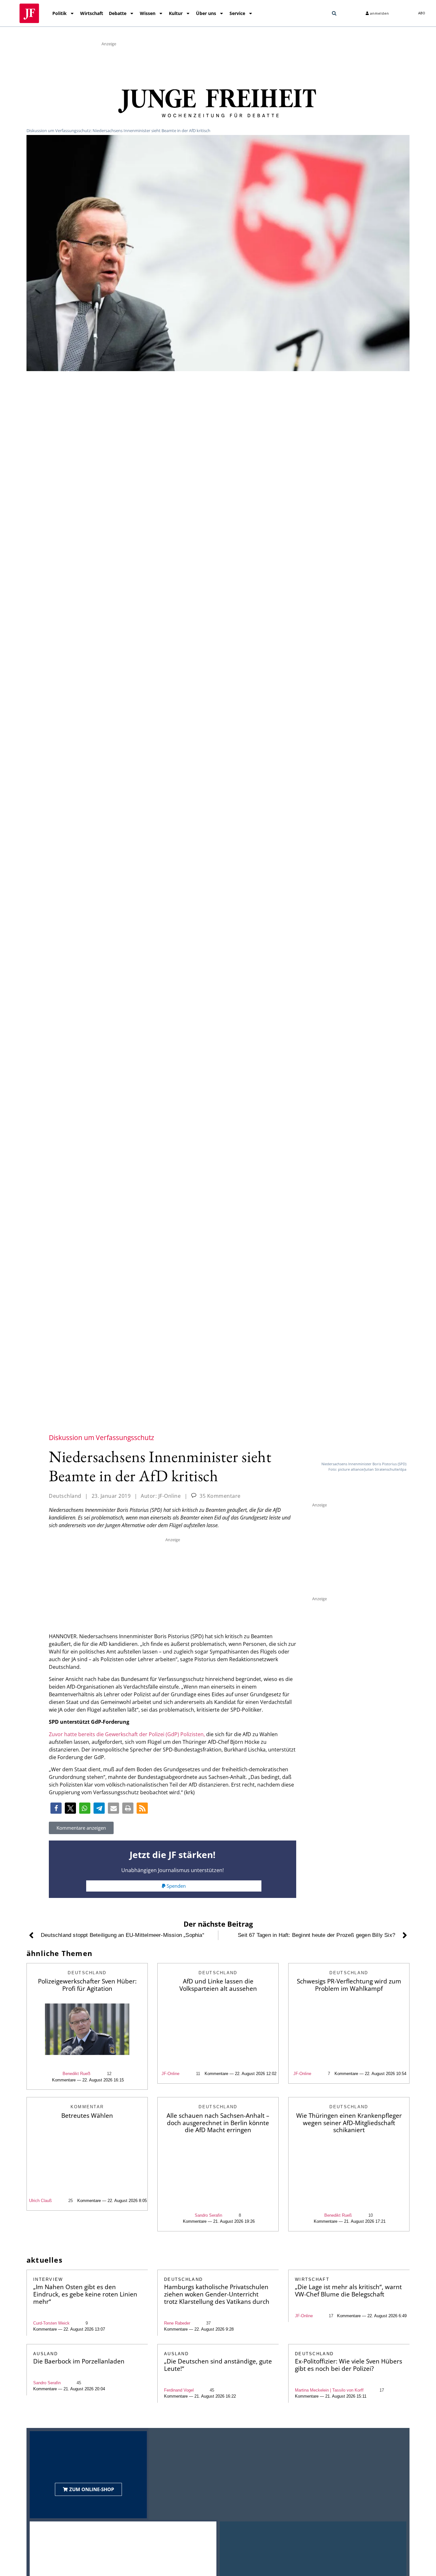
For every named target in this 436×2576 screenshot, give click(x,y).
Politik (60, 13)
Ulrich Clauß (40, 2201)
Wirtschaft (92, 13)
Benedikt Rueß (338, 2215)
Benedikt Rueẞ (76, 2074)
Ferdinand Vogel (179, 2390)
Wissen (148, 13)
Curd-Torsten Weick (51, 2323)
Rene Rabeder (177, 2323)
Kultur (176, 13)
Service (237, 13)
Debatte (118, 13)
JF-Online (170, 2074)
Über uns (206, 13)
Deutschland (65, 1496)
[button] (334, 13)
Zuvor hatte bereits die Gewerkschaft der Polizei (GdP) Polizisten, (127, 1734)
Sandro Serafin (208, 2215)
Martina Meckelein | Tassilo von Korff (329, 2390)
